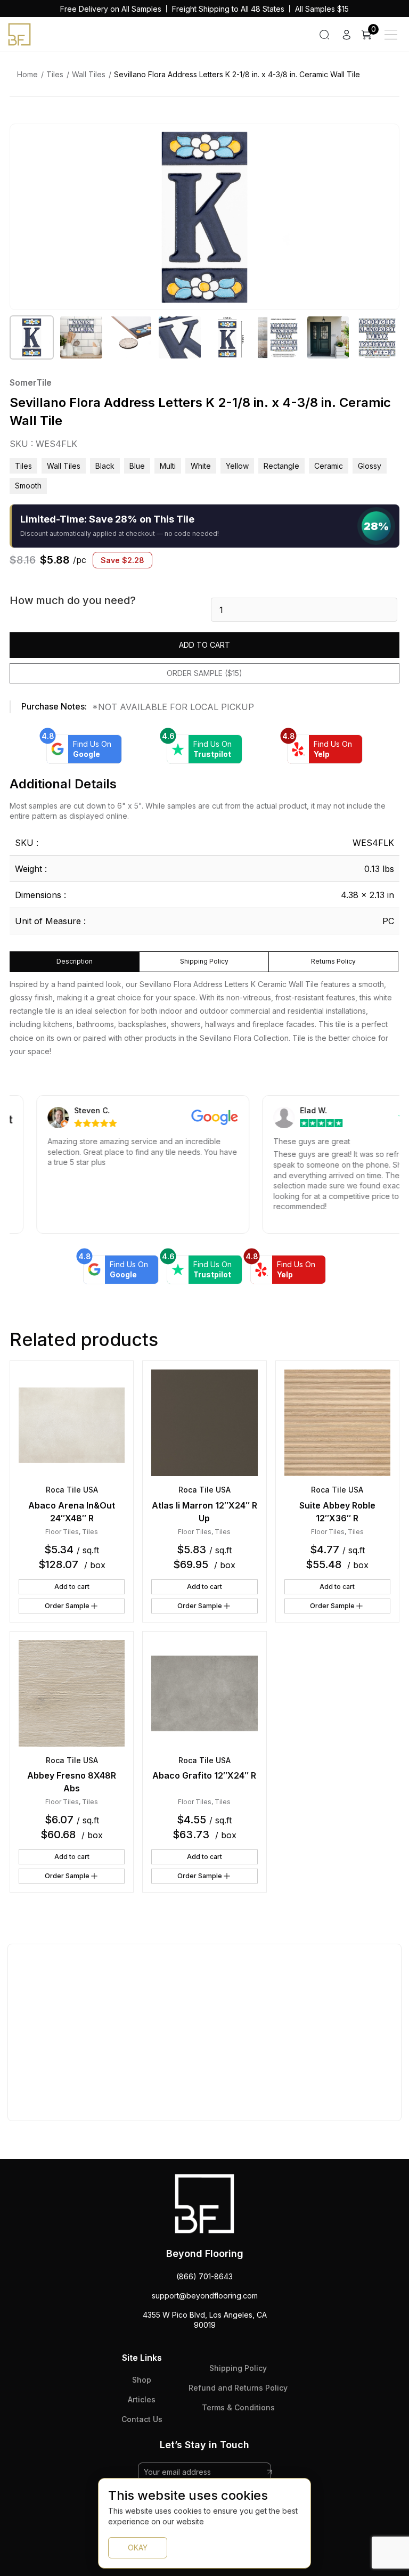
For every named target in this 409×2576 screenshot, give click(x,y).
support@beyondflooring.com (205, 2296)
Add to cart (204, 645)
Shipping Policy (238, 2368)
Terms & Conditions (238, 2407)
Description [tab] (75, 961)
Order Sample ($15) (204, 673)
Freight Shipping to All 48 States (228, 9)
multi (168, 466)
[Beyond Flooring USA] (19, 34)
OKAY (138, 2548)
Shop (142, 2380)
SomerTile (31, 382)
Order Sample (67, 1606)
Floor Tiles (62, 1532)
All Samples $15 (322, 9)
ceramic (329, 466)
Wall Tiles (89, 74)
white (201, 466)
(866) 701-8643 (204, 2276)
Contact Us (142, 2419)
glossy (370, 466)
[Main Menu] (391, 35)
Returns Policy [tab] (333, 961)
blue (137, 466)
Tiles (55, 74)
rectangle (281, 466)
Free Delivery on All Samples (111, 9)
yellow (237, 466)
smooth (28, 486)
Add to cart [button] (72, 1587)
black (105, 466)
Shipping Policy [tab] (204, 961)
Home (27, 74)
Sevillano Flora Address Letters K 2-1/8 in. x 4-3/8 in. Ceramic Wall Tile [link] (237, 74)
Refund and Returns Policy (238, 2388)
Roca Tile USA (72, 1490)
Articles (142, 2399)
